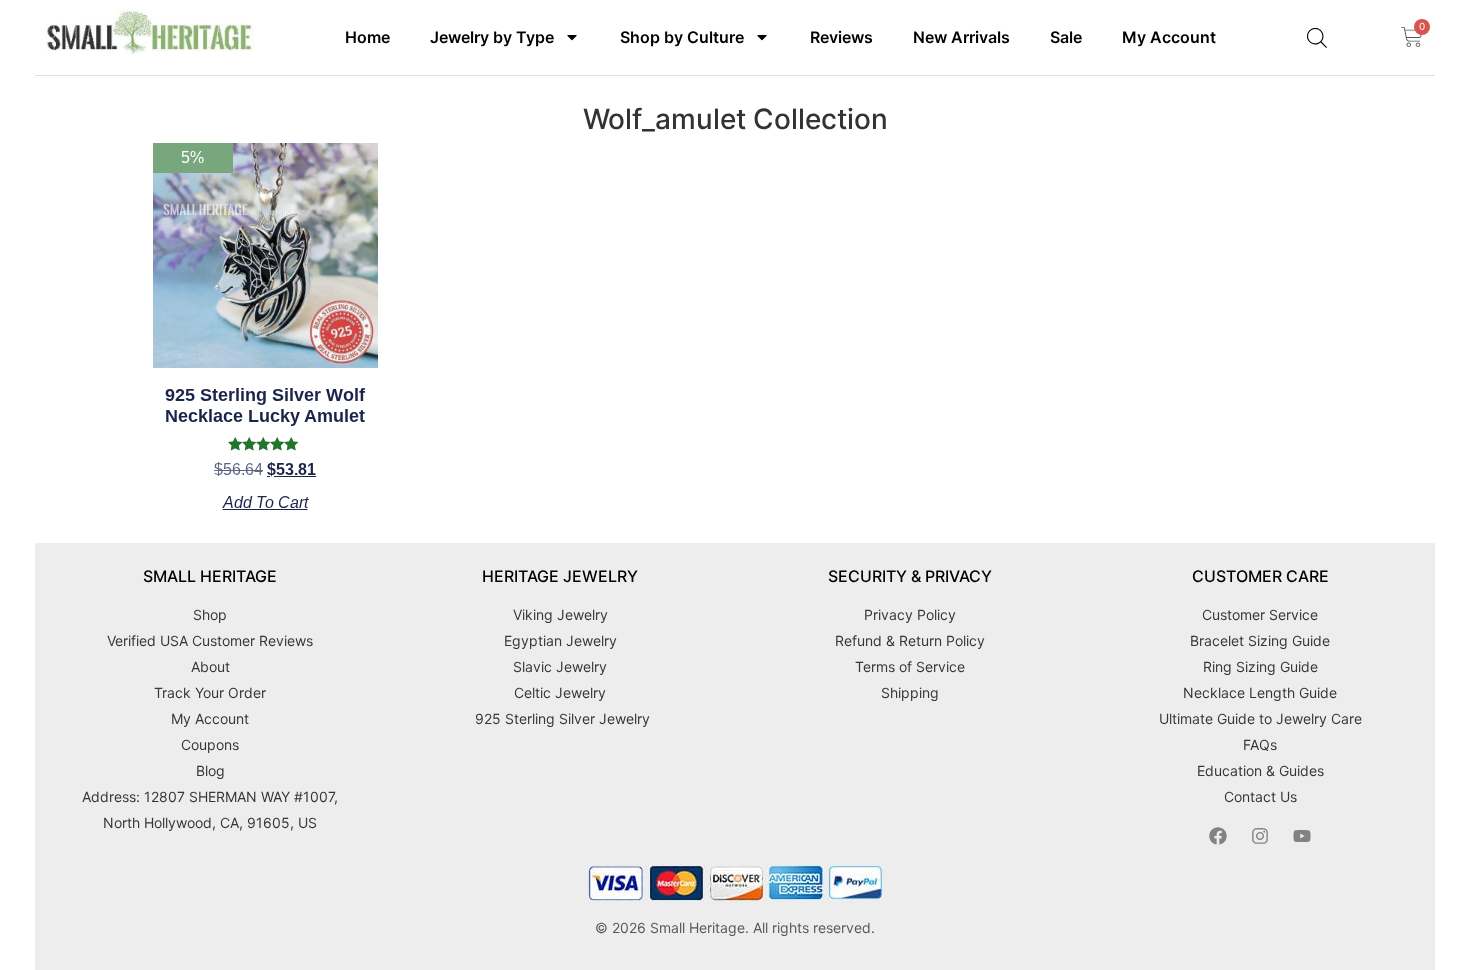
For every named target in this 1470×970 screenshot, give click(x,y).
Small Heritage (697, 927)
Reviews (841, 37)
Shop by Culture (682, 37)
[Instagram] (1260, 836)
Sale (1066, 37)
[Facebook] (1218, 836)
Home (367, 37)
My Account (1169, 37)
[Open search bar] (1317, 37)
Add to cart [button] (265, 503)
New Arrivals (961, 37)
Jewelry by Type (492, 37)
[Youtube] (1302, 836)
